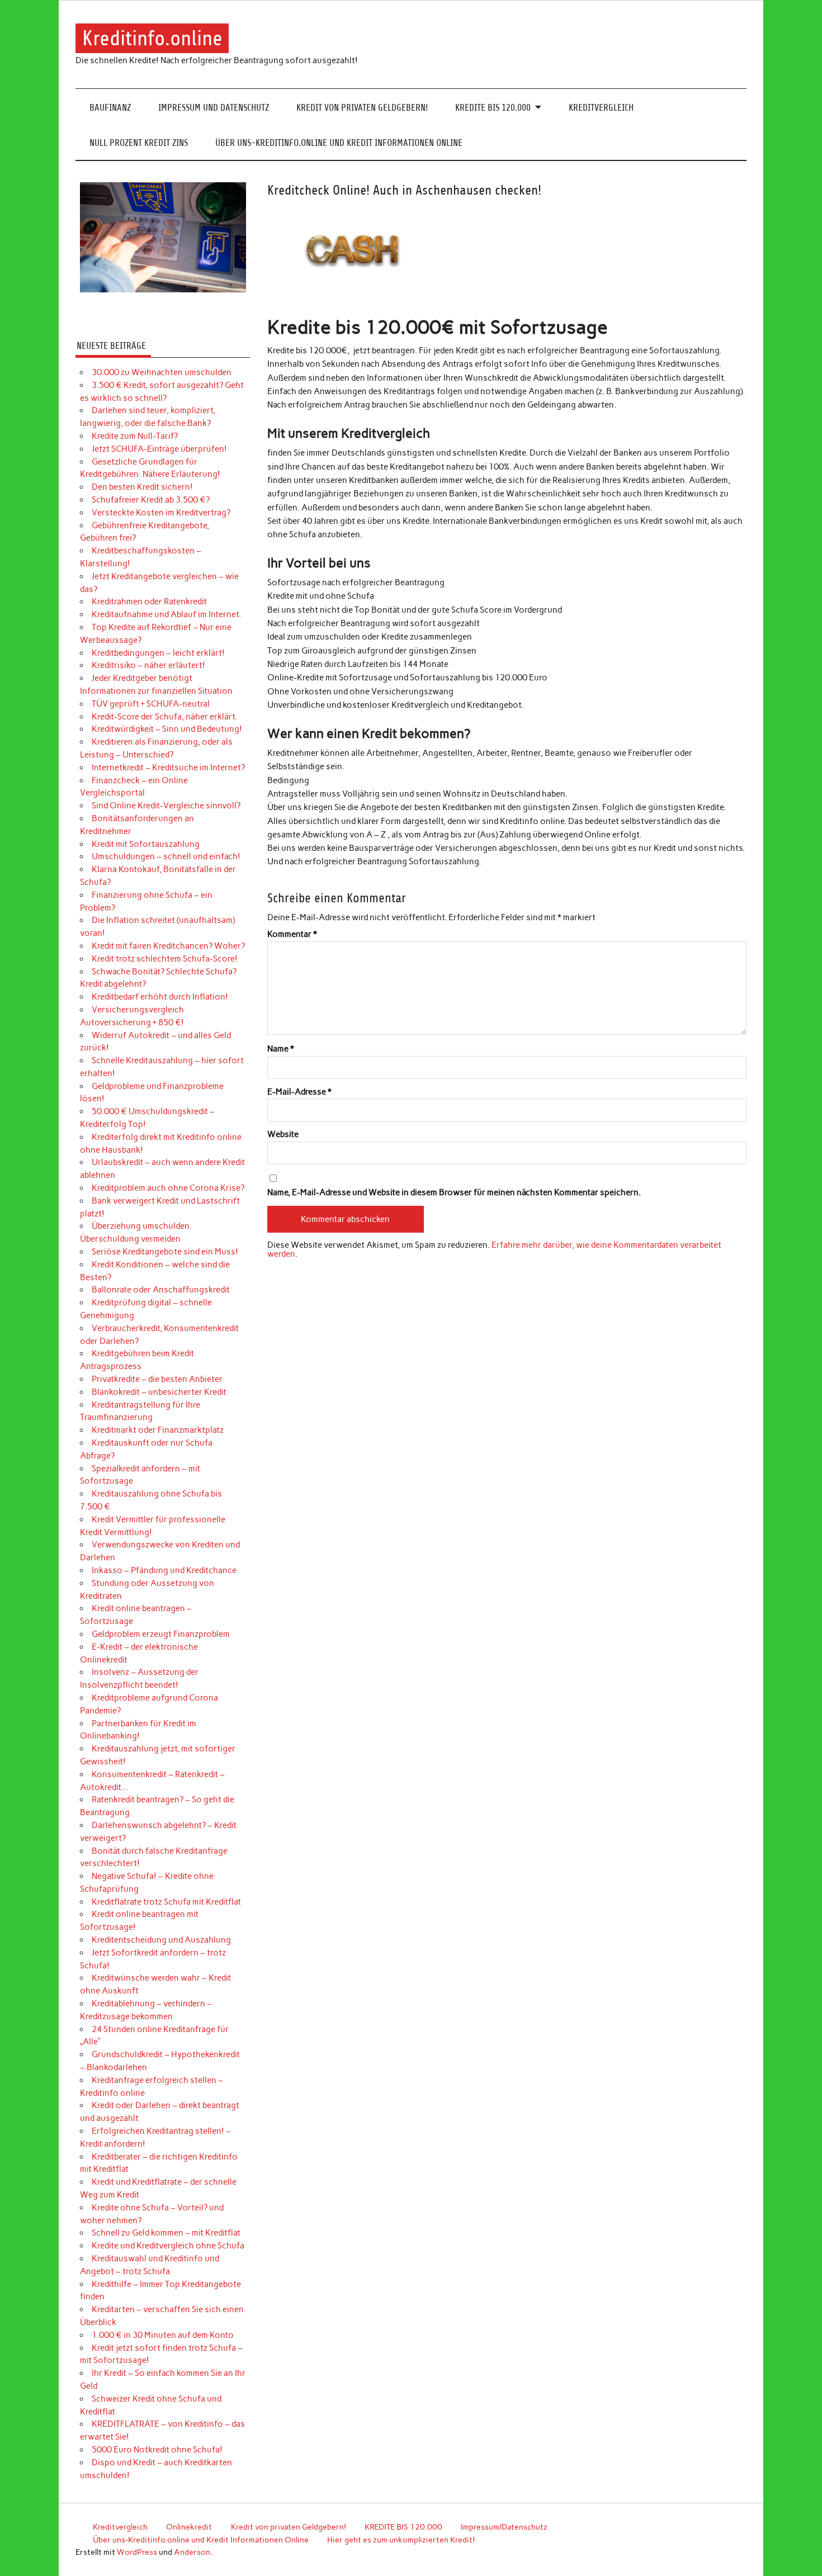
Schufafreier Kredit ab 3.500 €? (151, 500)
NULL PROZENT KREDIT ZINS (139, 143)
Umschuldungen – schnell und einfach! (166, 856)
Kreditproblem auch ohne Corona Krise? (168, 1188)
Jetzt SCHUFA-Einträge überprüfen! (159, 449)
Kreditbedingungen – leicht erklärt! (158, 653)
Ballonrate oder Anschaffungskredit (161, 1290)
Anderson (192, 2552)
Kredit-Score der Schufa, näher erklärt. (164, 717)
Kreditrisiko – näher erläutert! (148, 665)
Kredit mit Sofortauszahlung (146, 844)
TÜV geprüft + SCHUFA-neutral (151, 704)
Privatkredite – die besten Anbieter (157, 1379)
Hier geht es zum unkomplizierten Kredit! (401, 2540)
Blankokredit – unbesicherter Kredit (159, 1392)
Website (283, 1135)
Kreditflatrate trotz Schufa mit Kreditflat (166, 1902)
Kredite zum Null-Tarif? (135, 436)
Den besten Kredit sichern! (142, 487)
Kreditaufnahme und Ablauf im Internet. (166, 614)
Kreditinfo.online (152, 38)
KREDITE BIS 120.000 (493, 108)
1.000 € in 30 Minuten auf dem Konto (163, 2335)
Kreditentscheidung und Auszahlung (161, 1940)
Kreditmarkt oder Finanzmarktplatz (158, 1430)
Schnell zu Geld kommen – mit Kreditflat (166, 2233)
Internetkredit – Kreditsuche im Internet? (168, 768)
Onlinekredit (189, 2527)
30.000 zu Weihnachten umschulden (162, 372)
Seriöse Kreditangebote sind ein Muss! (165, 1252)
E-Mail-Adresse (299, 1092)
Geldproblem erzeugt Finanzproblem (161, 1634)
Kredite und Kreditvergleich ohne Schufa (168, 2246)
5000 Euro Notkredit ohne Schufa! (157, 2450)
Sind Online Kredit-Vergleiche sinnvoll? (166, 806)
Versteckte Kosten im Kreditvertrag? (161, 513)
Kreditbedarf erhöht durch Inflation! (160, 997)
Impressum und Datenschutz (214, 108)
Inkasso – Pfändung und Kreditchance (164, 1570)
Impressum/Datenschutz (504, 2527)
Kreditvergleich (601, 108)
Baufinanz (110, 108)
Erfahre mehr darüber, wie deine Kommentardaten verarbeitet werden (494, 1249)
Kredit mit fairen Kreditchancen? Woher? (168, 946)
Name (281, 1049)
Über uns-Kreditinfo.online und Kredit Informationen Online (339, 143)
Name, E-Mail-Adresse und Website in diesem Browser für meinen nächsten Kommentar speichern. (454, 1193)
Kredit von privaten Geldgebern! (362, 108)
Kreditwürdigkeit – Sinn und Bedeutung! (167, 729)
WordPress (137, 2552)
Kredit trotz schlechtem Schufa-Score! (165, 959)
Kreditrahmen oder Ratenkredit (149, 602)
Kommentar (292, 934)
